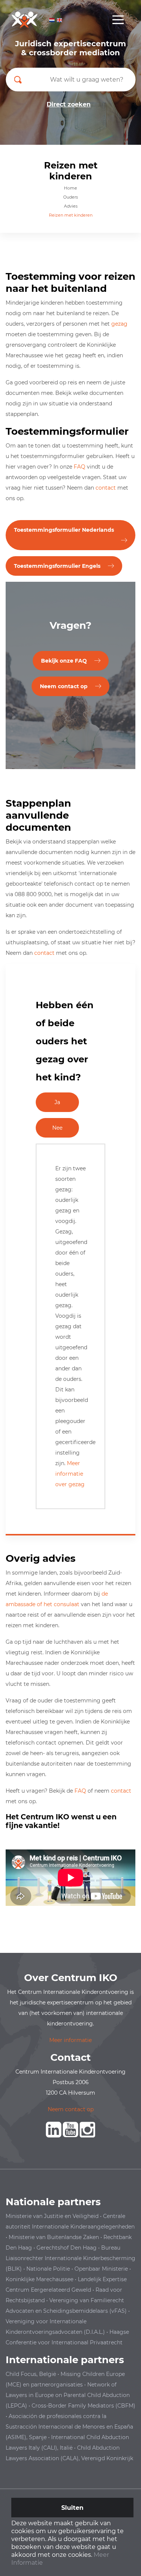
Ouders (70, 197)
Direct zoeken (69, 104)
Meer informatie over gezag (70, 1474)
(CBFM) (125, 2406)
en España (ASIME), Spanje (69, 2427)
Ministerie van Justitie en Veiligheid (52, 2216)
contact (106, 488)
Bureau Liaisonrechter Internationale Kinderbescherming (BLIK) (70, 2258)
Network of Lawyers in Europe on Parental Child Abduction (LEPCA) (68, 2395)
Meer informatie (70, 2040)
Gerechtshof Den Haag (67, 2248)
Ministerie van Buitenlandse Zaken (54, 2237)
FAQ (80, 467)
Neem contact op (64, 686)
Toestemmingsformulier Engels (57, 566)
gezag (119, 324)
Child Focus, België (31, 2374)
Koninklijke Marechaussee (39, 2279)
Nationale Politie (48, 2269)
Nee (57, 1128)
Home (70, 188)
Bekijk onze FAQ (64, 661)
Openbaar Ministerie (101, 2269)
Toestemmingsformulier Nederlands (64, 530)
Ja (57, 1102)
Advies (71, 206)
